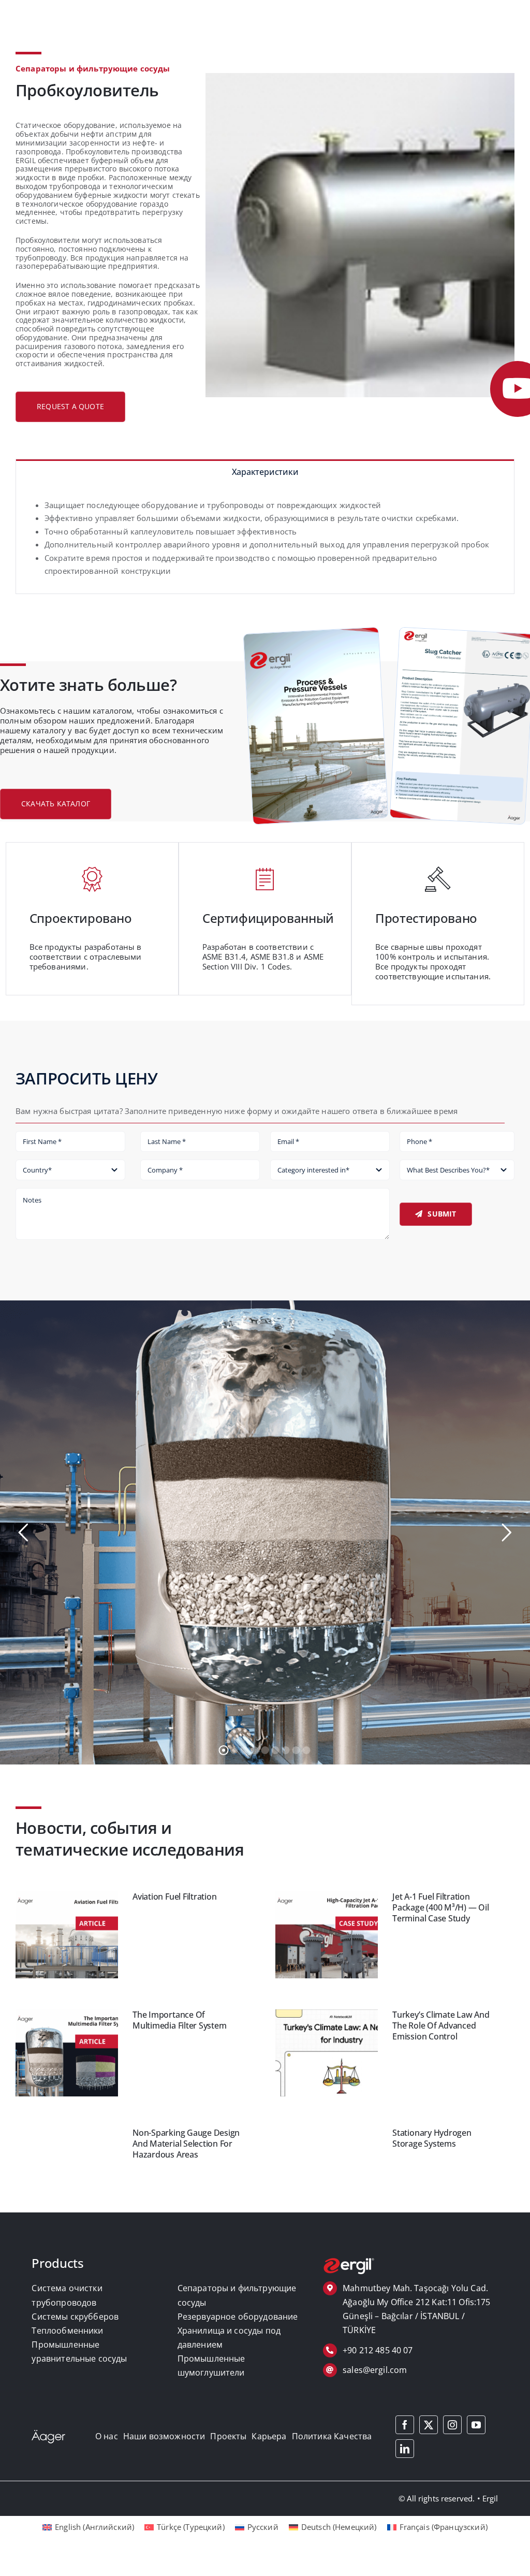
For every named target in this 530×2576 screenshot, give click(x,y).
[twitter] (429, 2436)
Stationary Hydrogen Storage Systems (432, 2149)
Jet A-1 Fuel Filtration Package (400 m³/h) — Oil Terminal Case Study (440, 1919)
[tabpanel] (265, 539)
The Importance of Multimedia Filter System (179, 2031)
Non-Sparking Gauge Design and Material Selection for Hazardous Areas (186, 2155)
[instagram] (452, 2436)
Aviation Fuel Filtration (174, 1907)
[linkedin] (405, 2459)
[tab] (265, 471)
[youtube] (476, 2436)
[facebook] (405, 2436)
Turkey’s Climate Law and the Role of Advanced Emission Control (441, 2037)
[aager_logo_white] (48, 2444)
